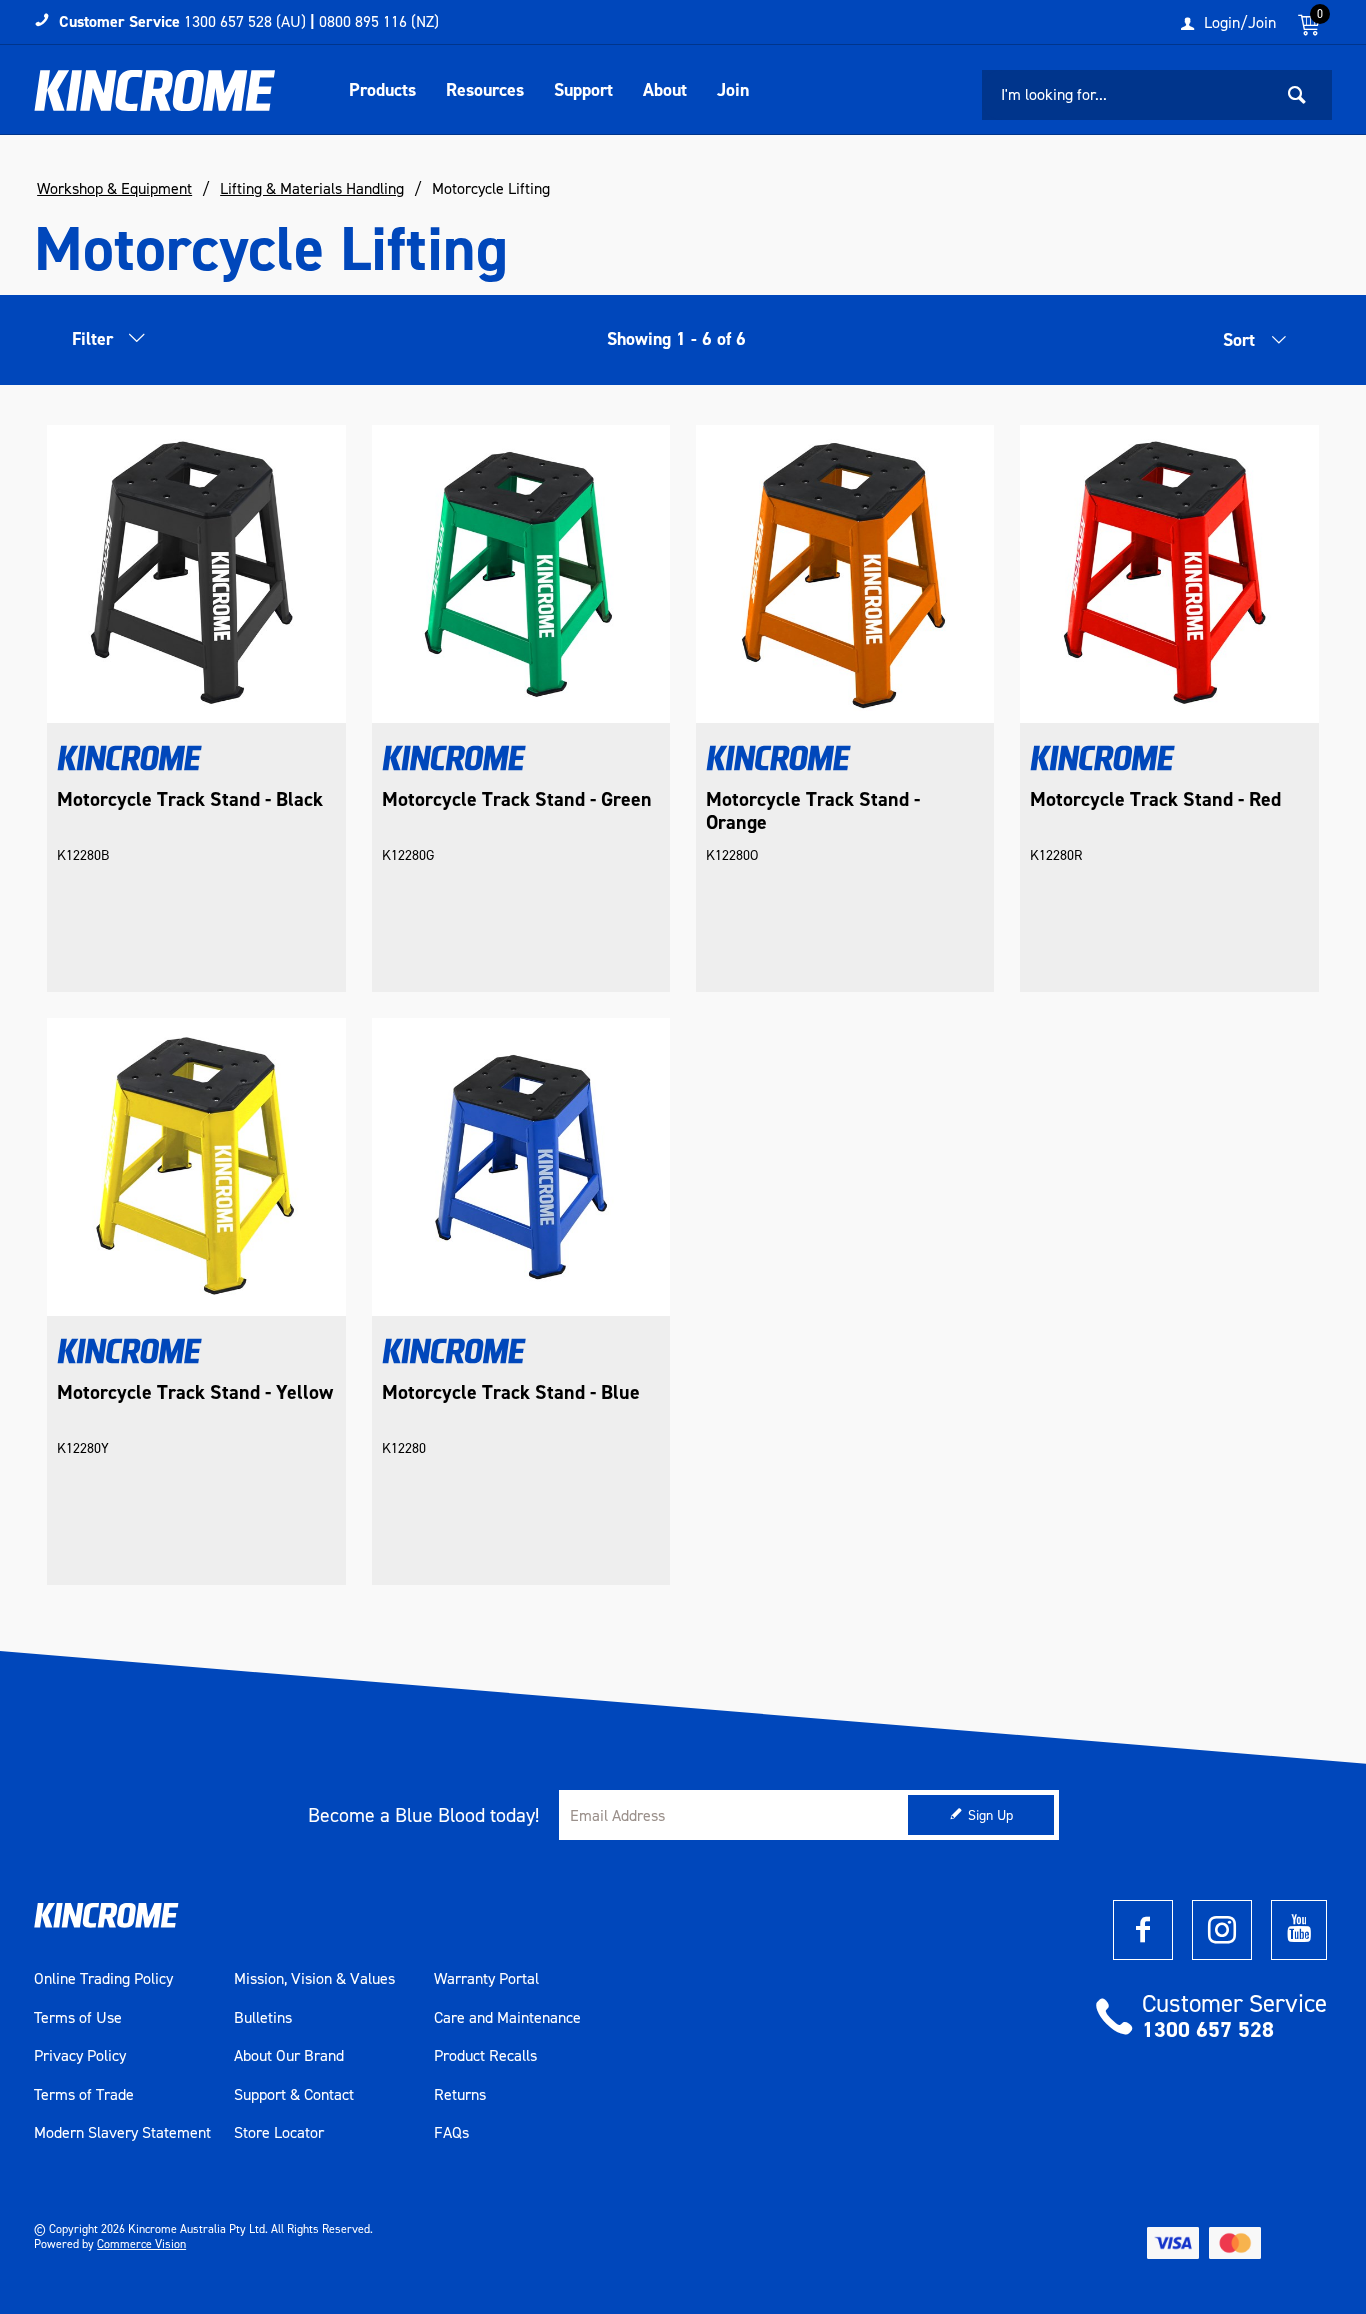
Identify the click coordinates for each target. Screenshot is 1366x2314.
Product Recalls (485, 2056)
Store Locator (279, 2133)
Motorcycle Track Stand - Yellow (195, 1392)
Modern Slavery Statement (122, 2133)
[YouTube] (1299, 1930)
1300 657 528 (1208, 2029)
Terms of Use (78, 2018)
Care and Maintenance (507, 2018)
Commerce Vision (141, 2244)
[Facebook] (1143, 1930)
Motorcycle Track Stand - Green (517, 799)
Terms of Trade (84, 2095)
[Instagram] (1222, 1930)
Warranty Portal (486, 1979)
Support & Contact (294, 2095)
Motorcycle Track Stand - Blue (511, 1392)
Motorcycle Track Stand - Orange (813, 811)
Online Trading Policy (103, 1979)
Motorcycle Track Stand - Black (190, 799)
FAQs (451, 2133)
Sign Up (990, 1815)
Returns (460, 2095)
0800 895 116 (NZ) (379, 21)
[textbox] (1127, 95)
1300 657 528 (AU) (245, 21)
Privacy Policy (80, 2056)
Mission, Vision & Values (314, 1979)
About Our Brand (289, 2056)
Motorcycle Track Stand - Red (1155, 799)
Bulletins (263, 2018)
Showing (676, 339)
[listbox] (1228, 345)
